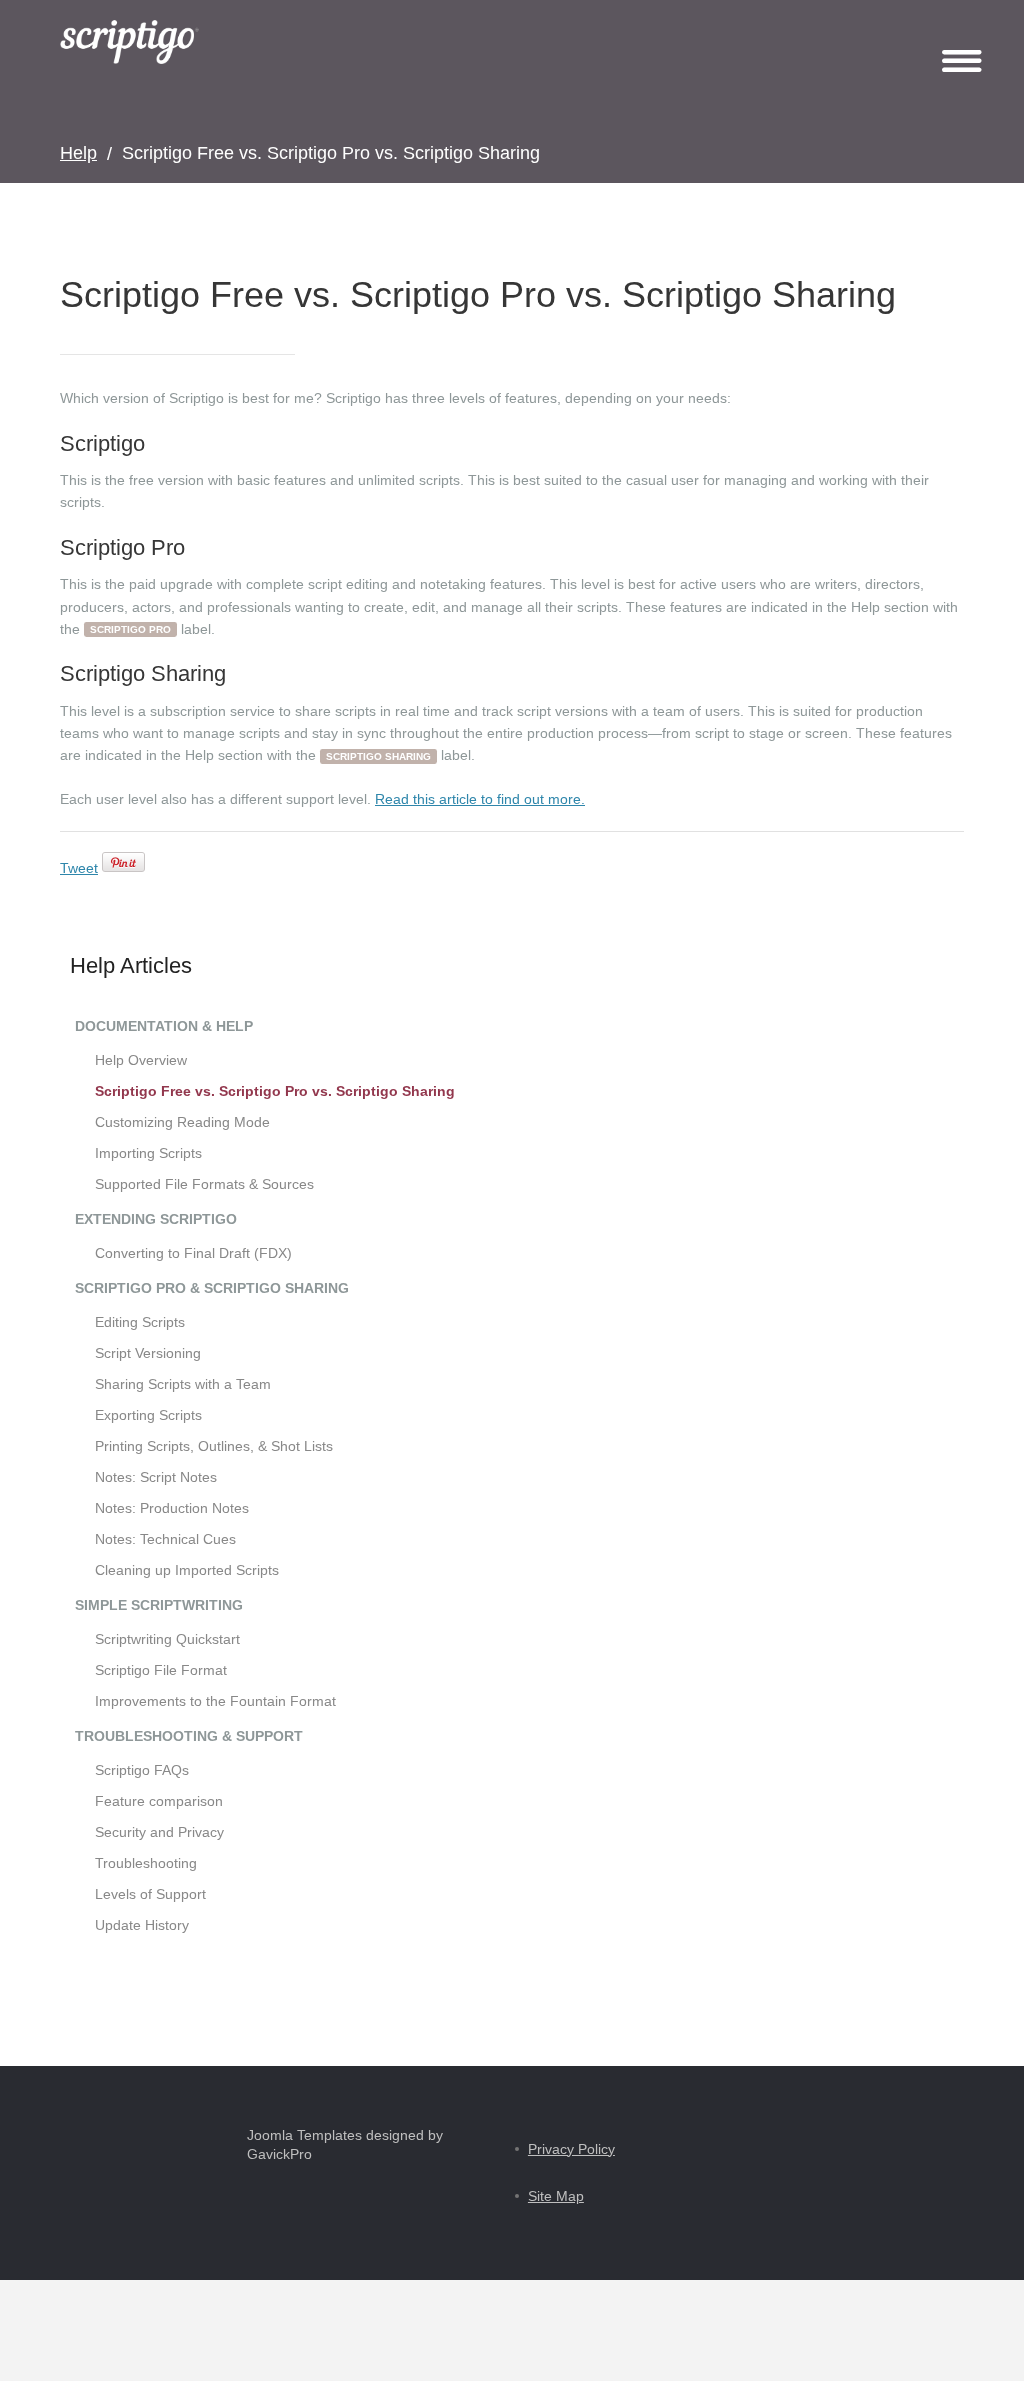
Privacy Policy (571, 2149)
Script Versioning (148, 1353)
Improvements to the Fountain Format (215, 1701)
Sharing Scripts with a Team (183, 1384)
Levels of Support (150, 1894)
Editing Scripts (140, 1322)
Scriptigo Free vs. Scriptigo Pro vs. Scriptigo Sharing (275, 1091)
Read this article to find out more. (480, 799)
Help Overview (141, 1060)
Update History (142, 1925)
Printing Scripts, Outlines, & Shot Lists (214, 1446)
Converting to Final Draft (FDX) (193, 1253)
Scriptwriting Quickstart (167, 1639)
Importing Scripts (148, 1153)
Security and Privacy (159, 1832)
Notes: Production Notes (172, 1508)
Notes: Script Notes (156, 1477)
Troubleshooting (146, 1863)
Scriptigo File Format (161, 1670)
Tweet (79, 868)
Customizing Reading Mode (182, 1122)
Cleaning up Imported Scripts (187, 1570)
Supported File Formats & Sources (204, 1184)
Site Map (556, 2196)
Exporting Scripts (148, 1415)
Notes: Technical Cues (165, 1539)
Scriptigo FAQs (142, 1770)
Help (78, 153)
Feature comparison (159, 1801)
